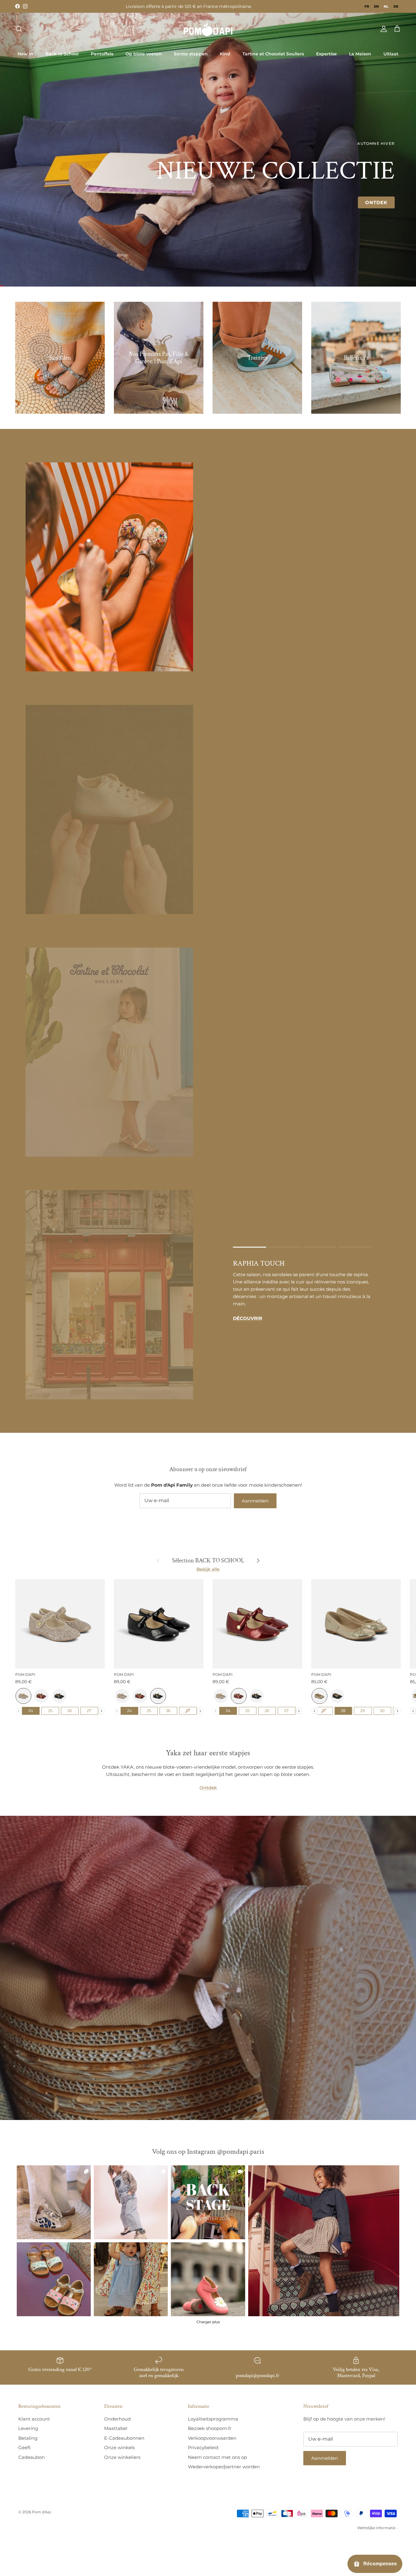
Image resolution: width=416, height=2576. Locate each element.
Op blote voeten (144, 54)
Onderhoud (117, 2419)
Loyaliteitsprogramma (213, 2419)
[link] (324, 2241)
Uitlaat (391, 54)
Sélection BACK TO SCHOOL (208, 1560)
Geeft (25, 2447)
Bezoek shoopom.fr (210, 2428)
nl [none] (386, 6)
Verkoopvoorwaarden (212, 2438)
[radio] (23, 1696)
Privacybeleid (203, 2447)
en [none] (376, 6)
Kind (225, 54)
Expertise (326, 54)
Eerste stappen (191, 54)
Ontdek (376, 202)
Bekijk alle (208, 1569)
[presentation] (102, 1711)
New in (25, 54)
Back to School (62, 54)
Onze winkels (119, 2447)
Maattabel (116, 2428)
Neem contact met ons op (217, 2457)
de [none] (396, 6)
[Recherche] (19, 29)
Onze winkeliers (122, 2457)
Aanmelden (255, 1501)
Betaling (28, 2438)
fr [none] (367, 6)
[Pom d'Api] (208, 29)
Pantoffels (102, 54)
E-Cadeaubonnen (124, 2438)
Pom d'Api (41, 2512)
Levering (28, 2428)
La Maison (360, 54)
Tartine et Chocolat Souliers (273, 54)
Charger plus (208, 2322)
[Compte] (383, 29)
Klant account (34, 2419)
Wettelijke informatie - (377, 2528)
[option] (367, 6)
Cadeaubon (32, 2457)
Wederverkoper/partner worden (224, 2467)
